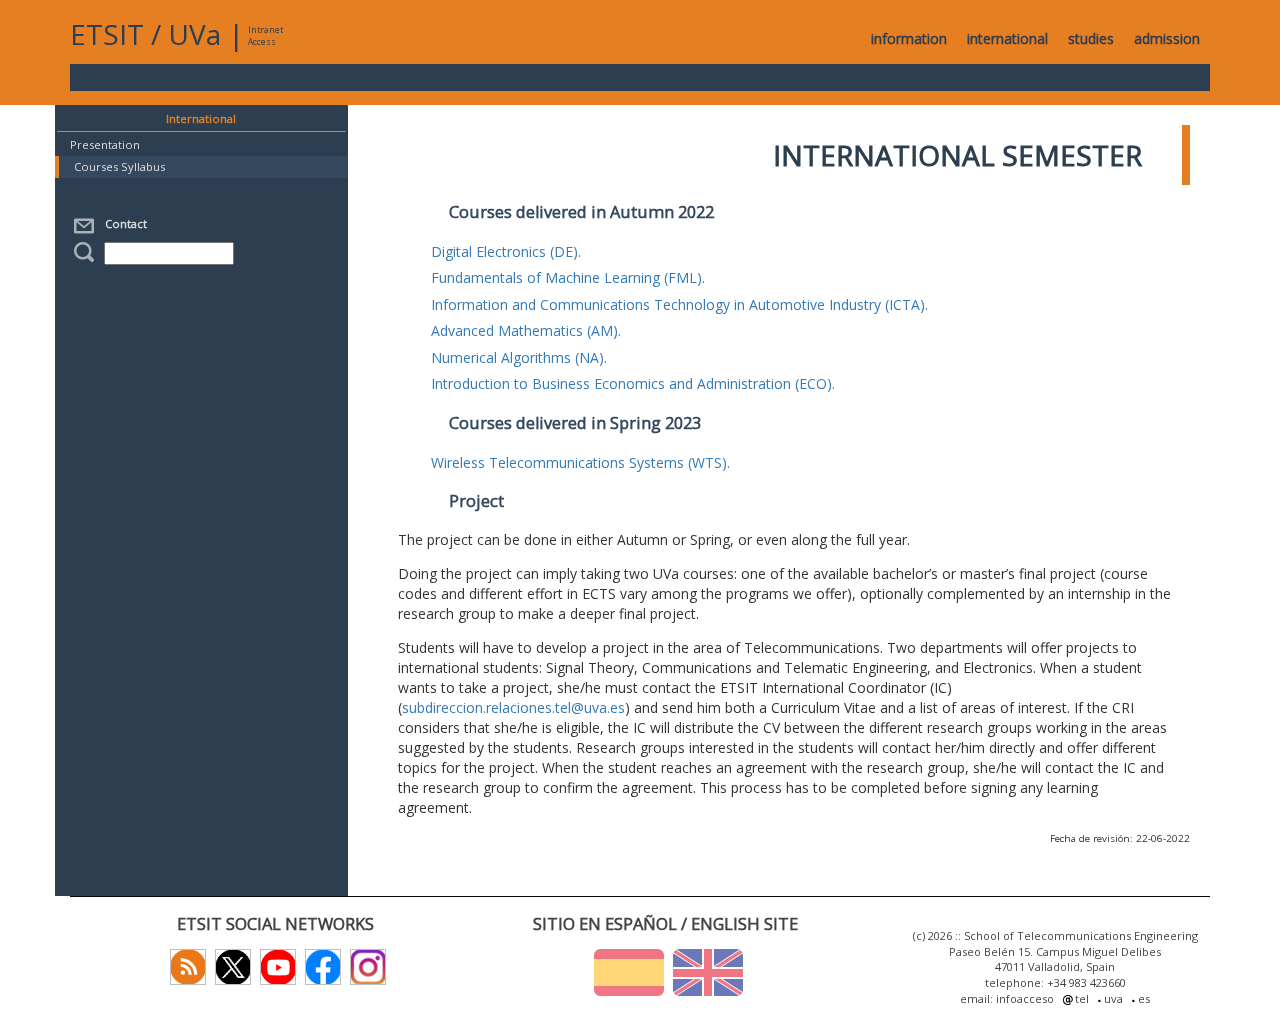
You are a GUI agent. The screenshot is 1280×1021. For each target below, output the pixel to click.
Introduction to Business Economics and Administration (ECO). (633, 383)
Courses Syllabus (119, 166)
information (909, 38)
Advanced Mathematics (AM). (526, 330)
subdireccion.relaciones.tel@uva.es (513, 707)
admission (1167, 38)
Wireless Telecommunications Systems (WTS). (580, 462)
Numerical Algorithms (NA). (519, 357)
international (1007, 38)
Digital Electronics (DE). (506, 251)
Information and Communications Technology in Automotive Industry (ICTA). (679, 304)
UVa (194, 34)
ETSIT (107, 34)
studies (1091, 38)
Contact (123, 223)
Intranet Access (265, 35)
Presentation (105, 144)
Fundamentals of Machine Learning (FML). (568, 277)
